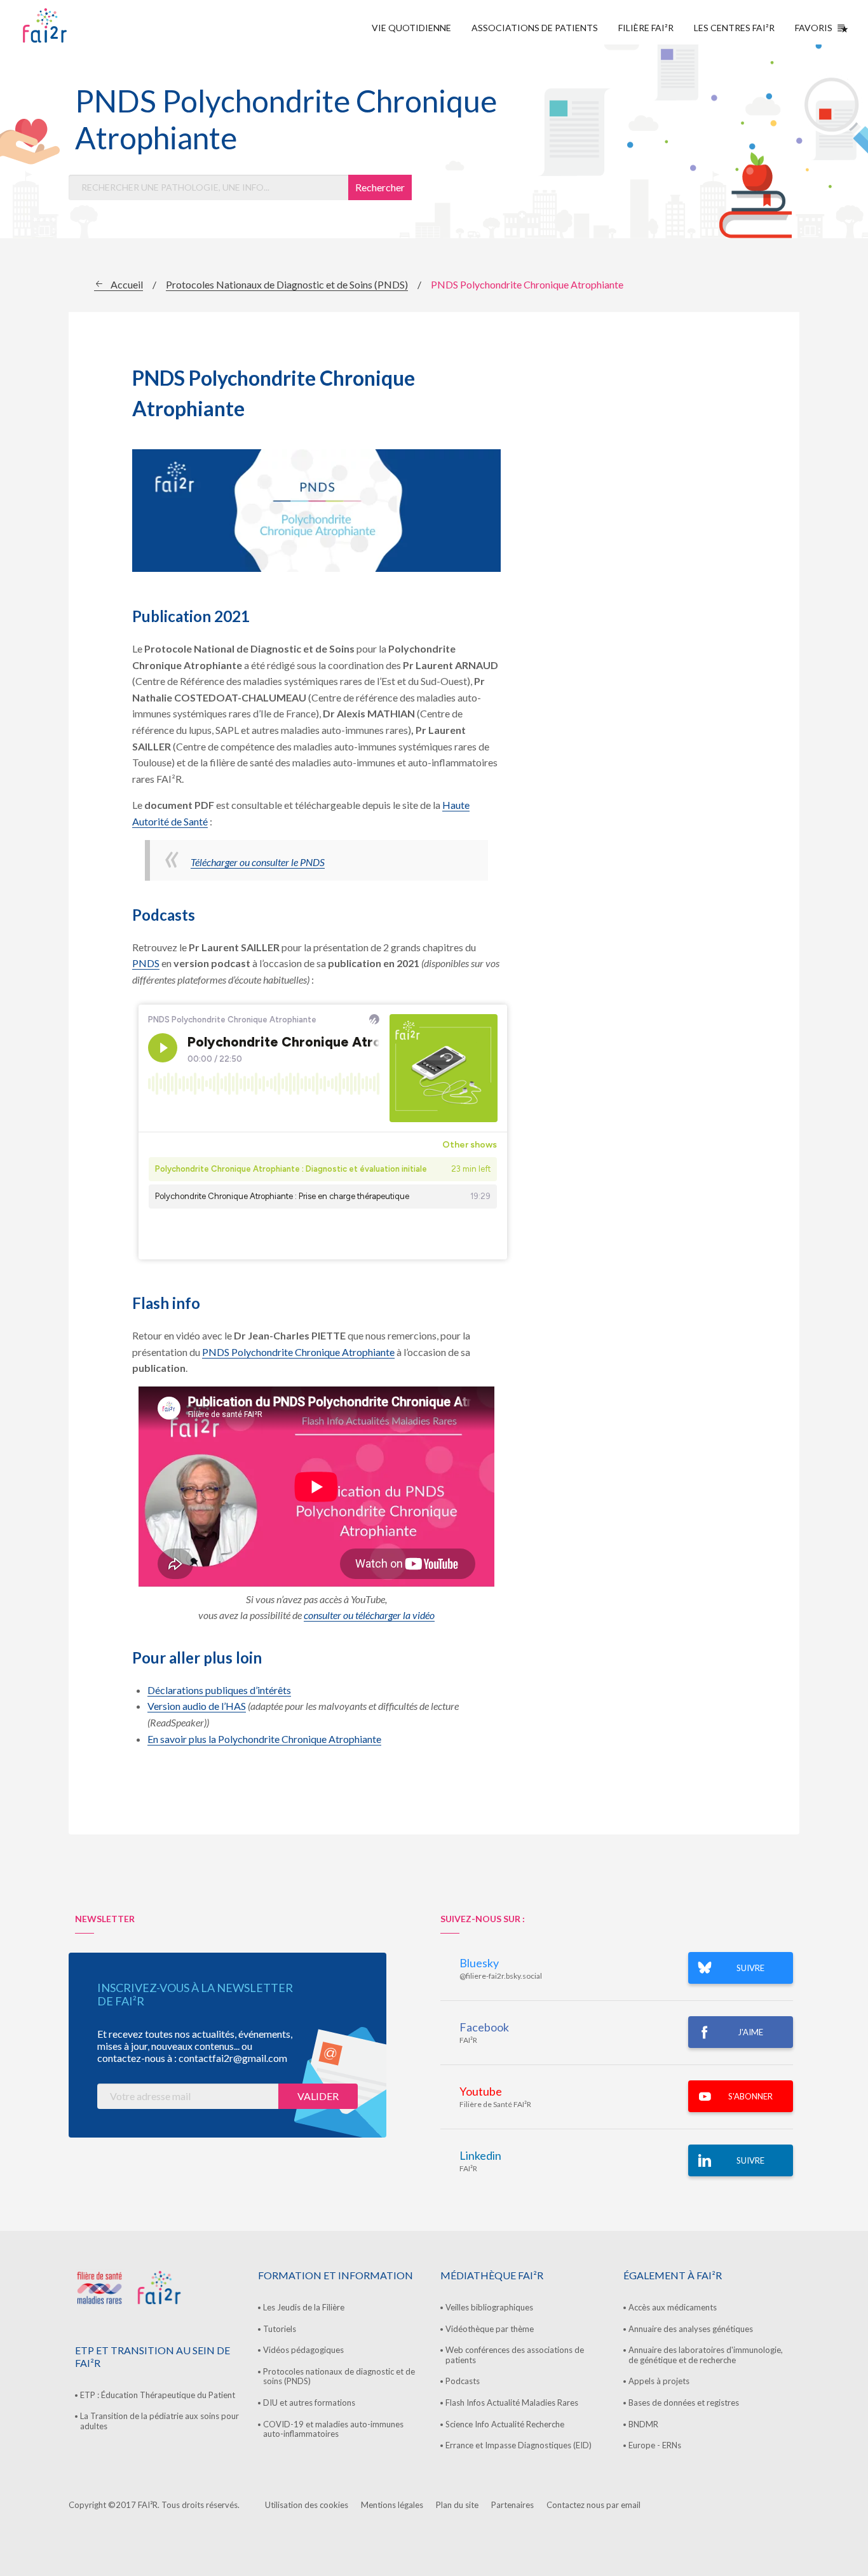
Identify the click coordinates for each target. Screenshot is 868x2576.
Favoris (814, 28)
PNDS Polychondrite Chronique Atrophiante (298, 1352)
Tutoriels (280, 2329)
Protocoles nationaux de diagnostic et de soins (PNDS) (339, 2376)
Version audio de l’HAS (197, 1706)
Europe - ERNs (655, 2445)
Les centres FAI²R (734, 28)
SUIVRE (750, 1968)
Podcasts (463, 2381)
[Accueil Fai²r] (77, 25)
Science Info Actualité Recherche (505, 2424)
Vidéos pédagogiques (303, 2350)
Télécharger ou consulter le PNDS (258, 862)
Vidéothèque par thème (490, 2329)
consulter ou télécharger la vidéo (369, 1615)
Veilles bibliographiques (489, 2307)
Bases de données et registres (684, 2403)
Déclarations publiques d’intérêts (219, 1690)
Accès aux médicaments (673, 2307)
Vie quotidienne (411, 28)
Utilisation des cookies (307, 2505)
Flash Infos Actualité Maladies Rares (512, 2403)
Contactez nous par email (593, 2505)
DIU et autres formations (309, 2403)
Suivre (750, 2160)
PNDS (146, 963)
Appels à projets (659, 2381)
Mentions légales (392, 2505)
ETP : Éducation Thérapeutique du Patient (158, 2395)
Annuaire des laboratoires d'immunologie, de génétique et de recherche (706, 2355)
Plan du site (457, 2505)
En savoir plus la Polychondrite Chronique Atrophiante (264, 1739)
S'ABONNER (750, 2096)
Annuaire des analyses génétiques (691, 2329)
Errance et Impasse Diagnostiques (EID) (519, 2445)
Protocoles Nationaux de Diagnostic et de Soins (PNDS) (287, 284)
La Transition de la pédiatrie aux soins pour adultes (159, 2421)
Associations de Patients (535, 28)
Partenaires (512, 2505)
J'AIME (750, 2032)
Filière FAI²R (646, 28)
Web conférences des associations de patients (515, 2355)
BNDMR (643, 2424)
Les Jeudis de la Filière (304, 2307)
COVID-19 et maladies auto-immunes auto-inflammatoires (333, 2429)
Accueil (127, 284)
